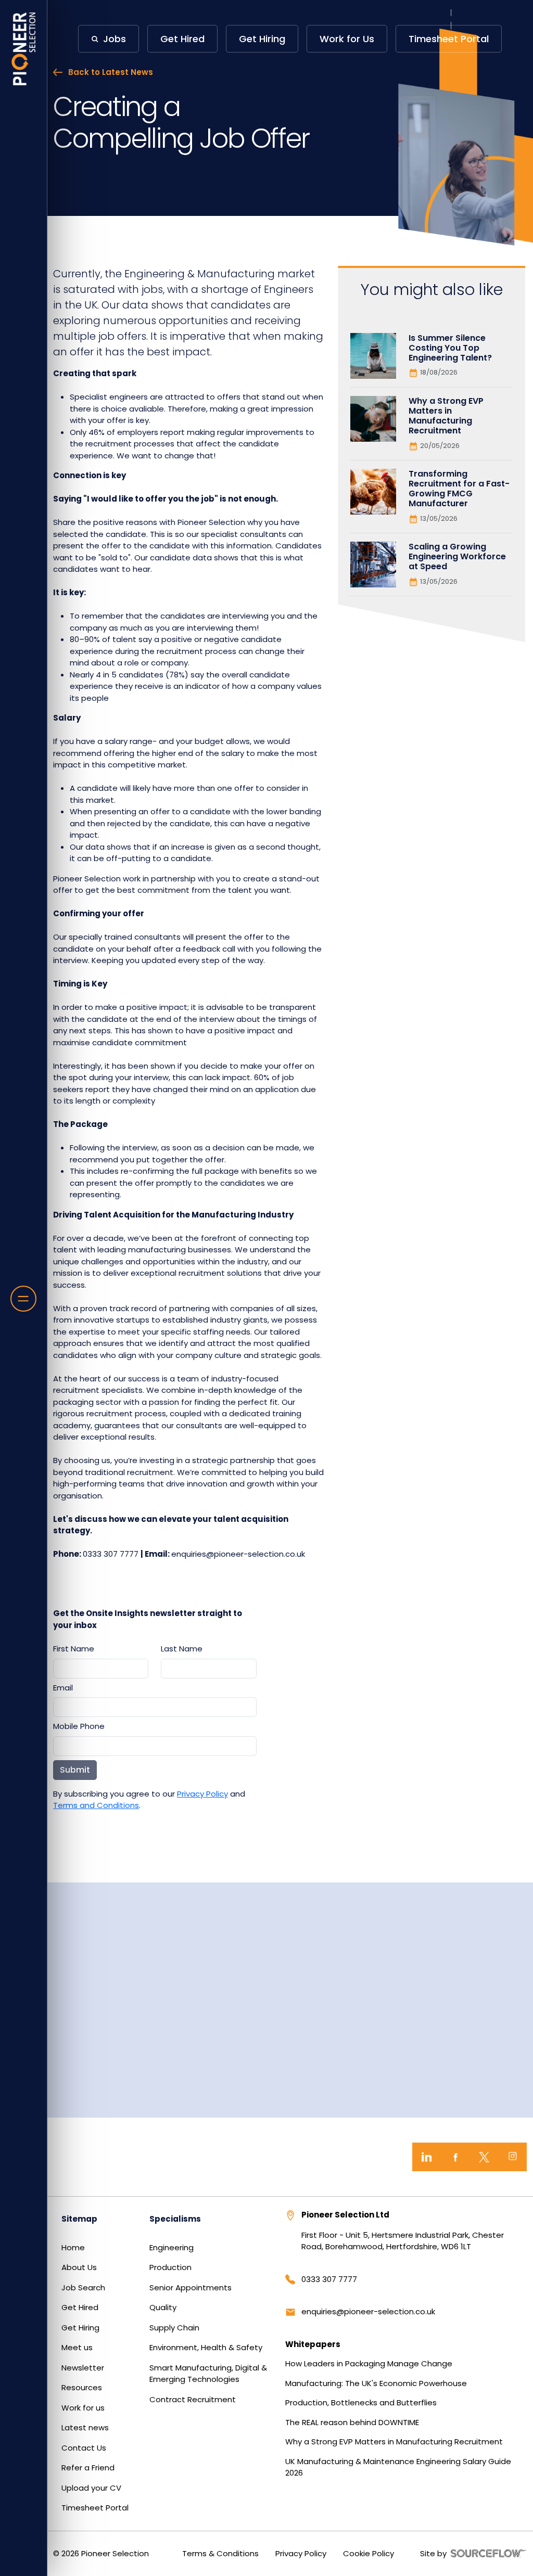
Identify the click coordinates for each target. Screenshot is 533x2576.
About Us (79, 2267)
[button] (109, 39)
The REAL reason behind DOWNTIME (352, 2422)
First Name (74, 1649)
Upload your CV (91, 2488)
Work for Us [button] (347, 39)
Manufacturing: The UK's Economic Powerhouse (376, 2383)
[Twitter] (484, 2157)
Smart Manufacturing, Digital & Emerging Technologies (208, 2374)
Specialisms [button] (175, 2219)
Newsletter (83, 2368)
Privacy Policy (202, 1794)
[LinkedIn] (427, 2157)
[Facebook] (455, 2157)
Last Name (182, 1649)
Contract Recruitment (193, 2399)
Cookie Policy (369, 2553)
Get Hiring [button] (262, 39)
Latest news (85, 2427)
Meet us (77, 2347)
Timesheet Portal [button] (449, 39)
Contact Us (84, 2448)
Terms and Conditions (96, 1805)
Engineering (172, 2247)
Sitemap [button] (79, 2219)
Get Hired (80, 2307)
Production (170, 2267)
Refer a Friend (88, 2468)
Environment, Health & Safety (206, 2347)
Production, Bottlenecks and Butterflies (361, 2402)
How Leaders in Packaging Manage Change (369, 2363)
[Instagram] (512, 2157)
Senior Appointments (191, 2287)
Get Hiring (80, 2328)
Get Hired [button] (182, 39)
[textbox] (101, 1669)
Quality (163, 2307)
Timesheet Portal (95, 2508)
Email (63, 1688)
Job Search (83, 2287)
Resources (82, 2387)
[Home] (24, 49)
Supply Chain (174, 2328)
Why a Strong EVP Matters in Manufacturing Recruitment (394, 2442)
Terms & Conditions (220, 2553)
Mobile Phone (79, 1726)
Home (73, 2247)
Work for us (83, 2408)
